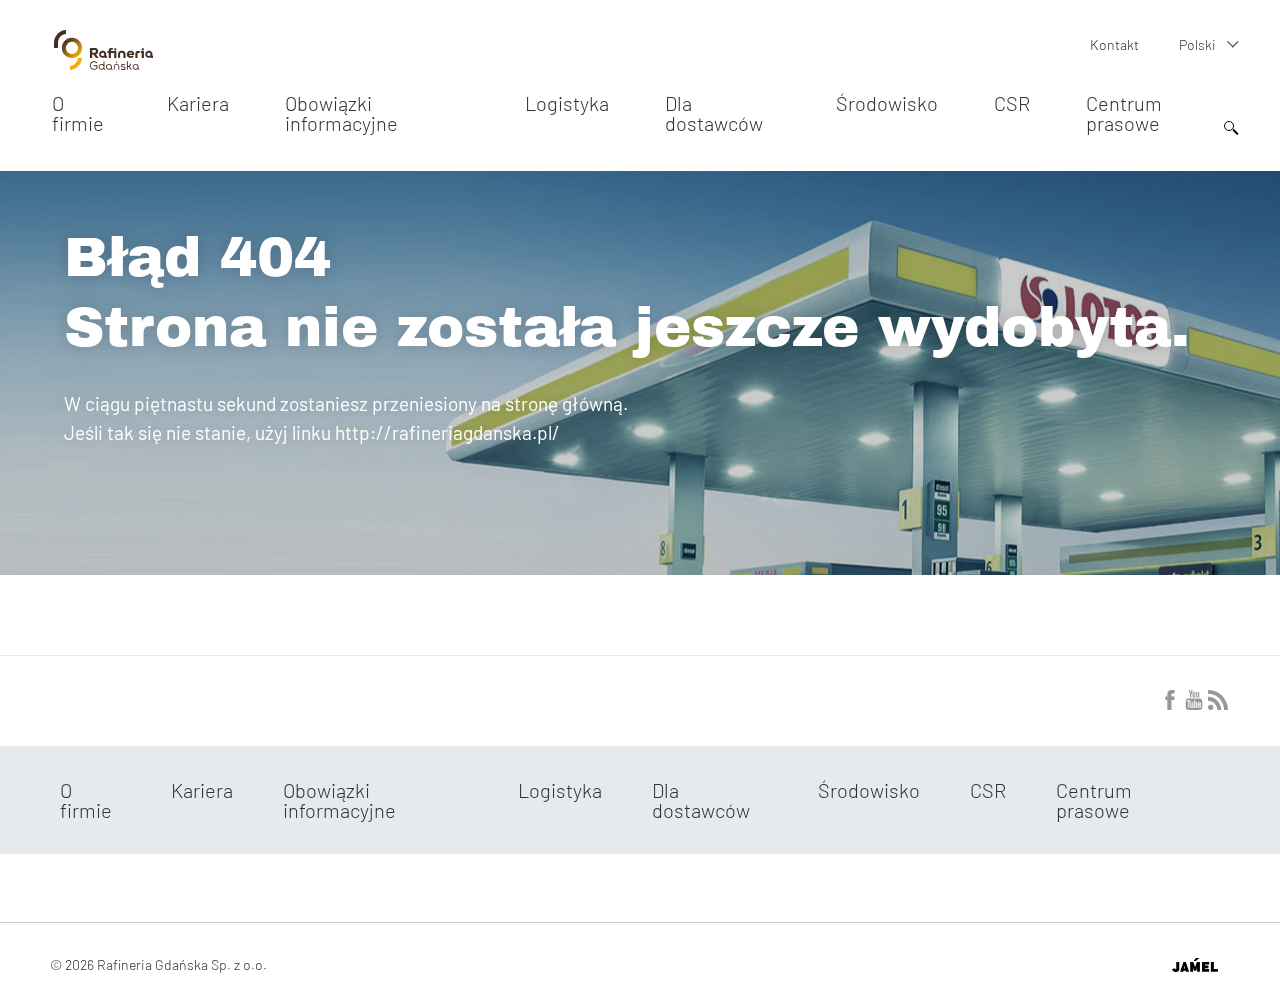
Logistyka (567, 103)
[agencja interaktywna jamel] (1194, 965)
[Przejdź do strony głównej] (103, 62)
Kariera (198, 103)
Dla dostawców (714, 113)
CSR (1012, 103)
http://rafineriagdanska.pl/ (447, 432)
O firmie (78, 113)
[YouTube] (1194, 704)
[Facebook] (1170, 704)
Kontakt (1114, 44)
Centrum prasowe (1124, 113)
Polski (1197, 44)
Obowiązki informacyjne (341, 113)
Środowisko (887, 103)
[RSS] (1218, 704)
